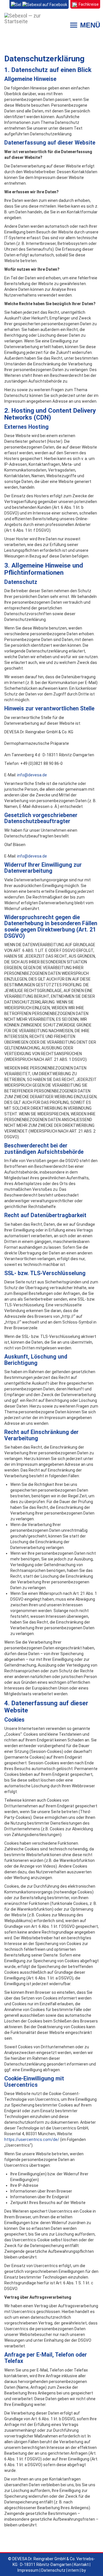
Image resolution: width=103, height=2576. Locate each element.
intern (74, 2570)
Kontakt (81, 2565)
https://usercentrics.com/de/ (32, 2139)
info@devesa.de (32, 775)
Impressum (28, 2570)
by (84, 2570)
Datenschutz (53, 2570)
